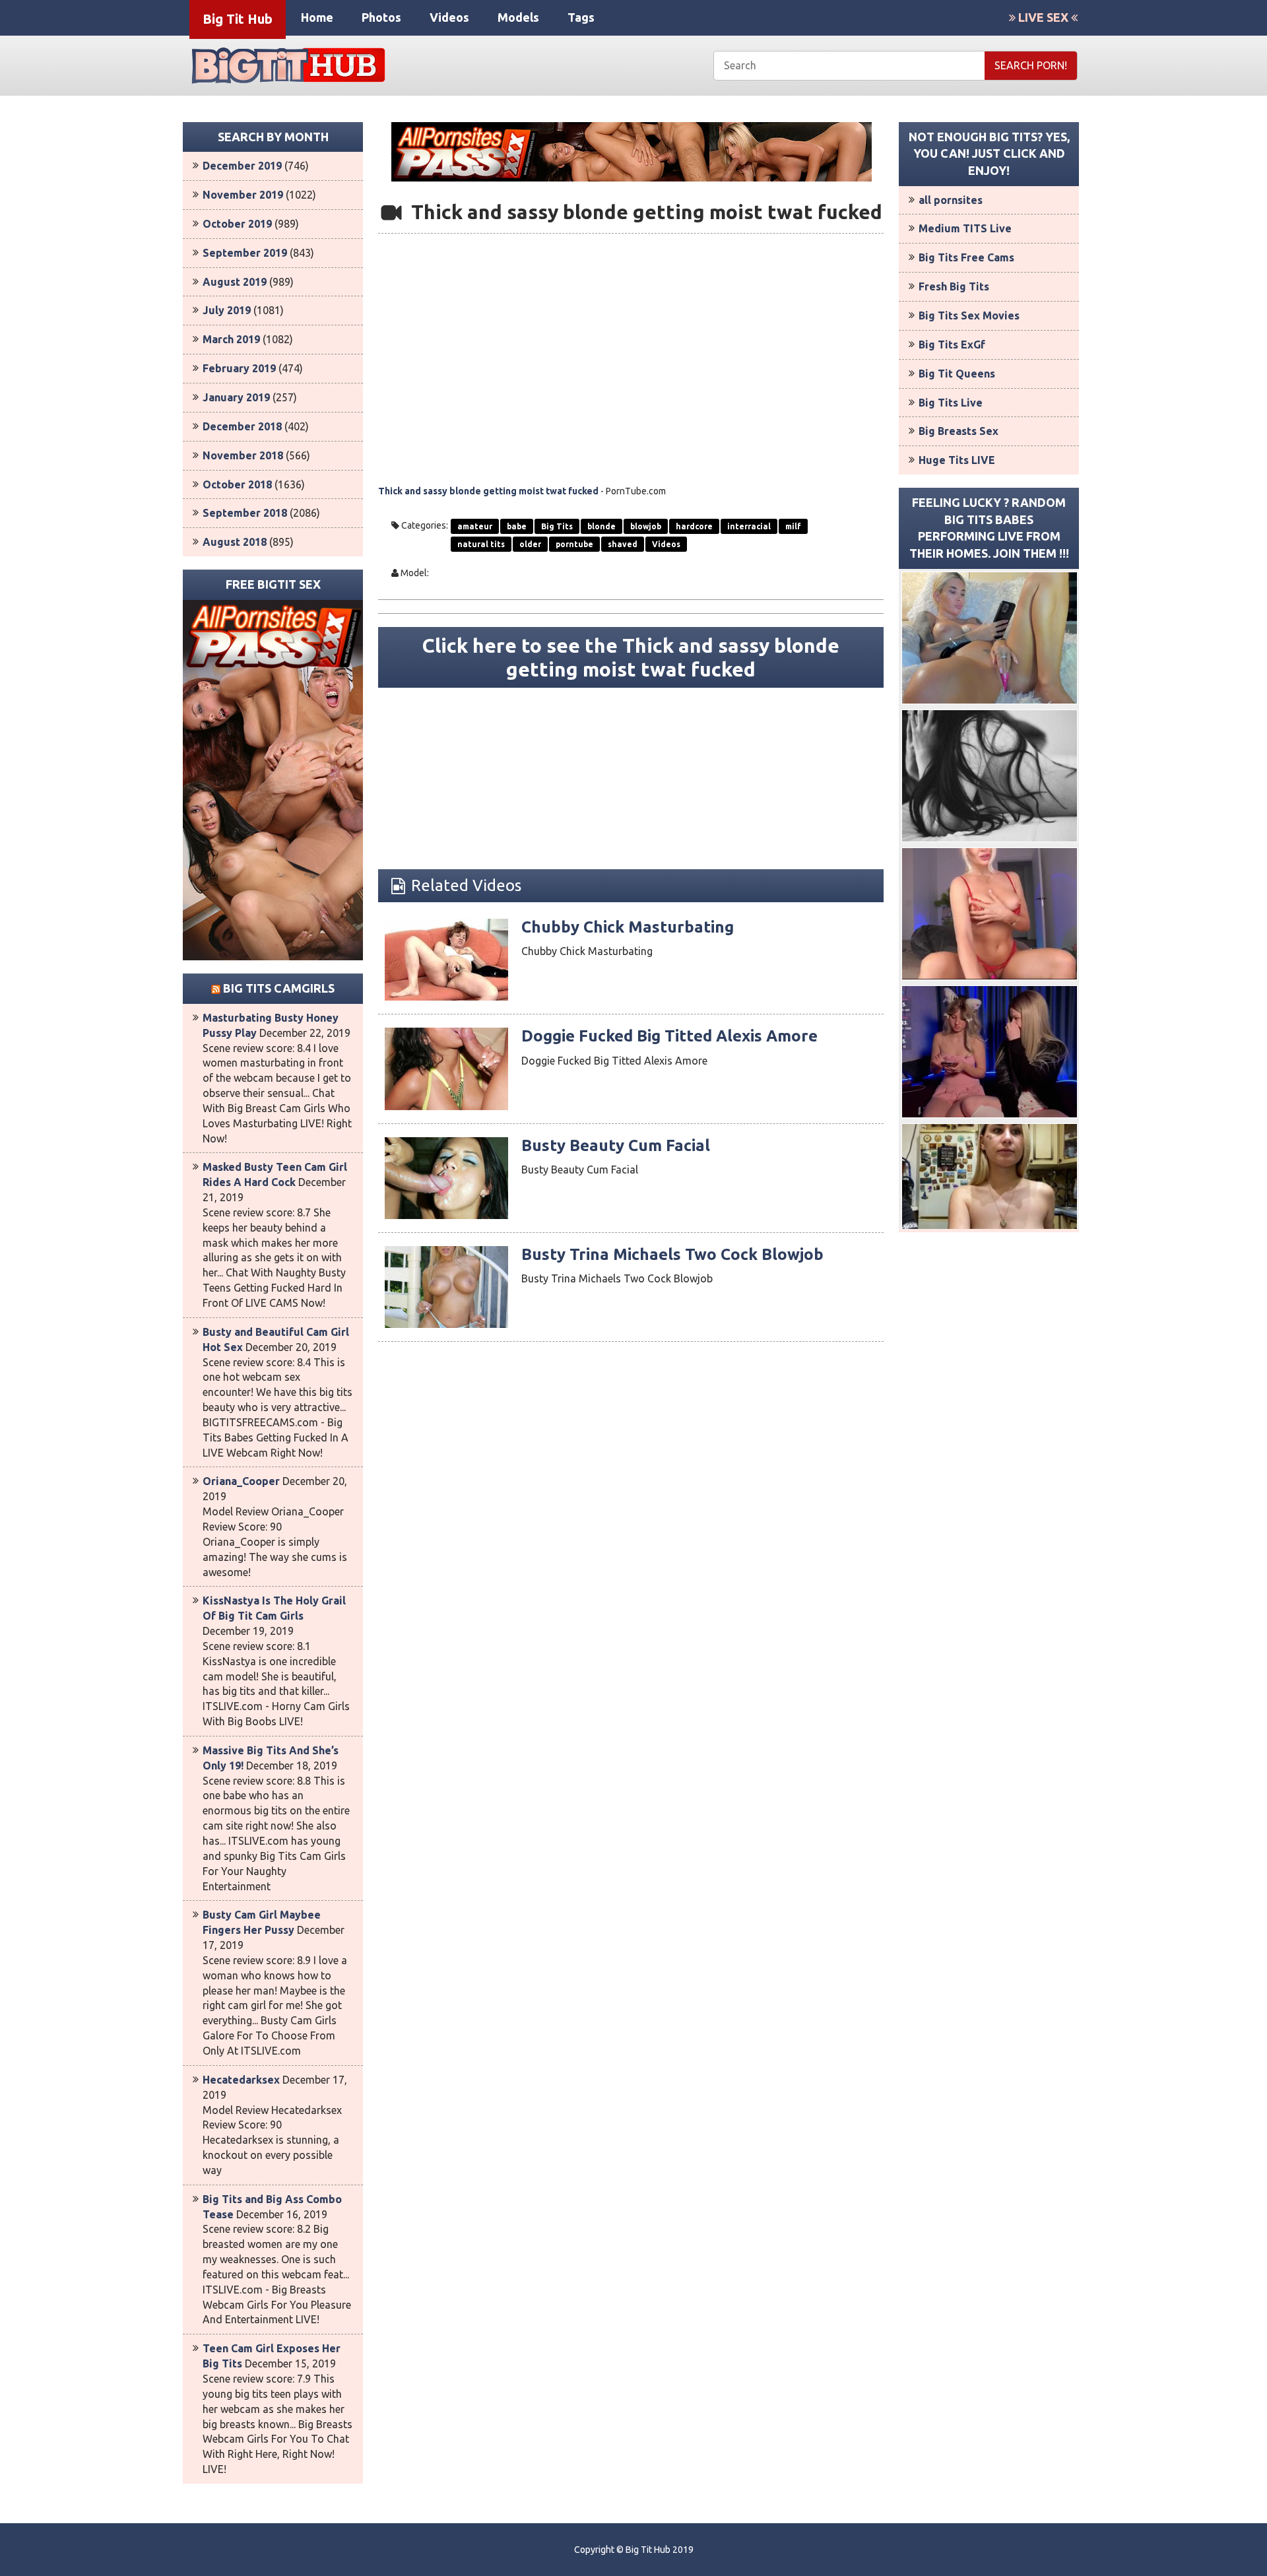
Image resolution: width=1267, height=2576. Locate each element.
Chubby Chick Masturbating (628, 927)
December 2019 (242, 166)
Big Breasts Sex (958, 431)
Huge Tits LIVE (957, 460)
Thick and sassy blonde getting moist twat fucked (488, 491)
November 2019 (243, 195)
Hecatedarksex (241, 2080)
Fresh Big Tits (954, 286)
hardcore (694, 526)
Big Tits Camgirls (279, 988)
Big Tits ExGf (952, 345)
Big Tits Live (951, 403)
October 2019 (237, 224)
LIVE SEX (1043, 17)
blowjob (646, 526)
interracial (749, 526)
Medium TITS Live (965, 228)
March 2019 (231, 339)
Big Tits (557, 526)
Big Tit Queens (957, 374)
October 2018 (237, 484)
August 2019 (235, 282)
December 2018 (242, 426)
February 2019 (239, 368)
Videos (449, 17)
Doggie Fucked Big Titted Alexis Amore (669, 1036)
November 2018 (243, 455)
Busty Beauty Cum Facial (616, 1145)
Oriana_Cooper (241, 1481)
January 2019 (236, 397)
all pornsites (951, 200)
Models (518, 17)
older (530, 544)
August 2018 (235, 542)
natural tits (481, 544)
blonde (601, 526)
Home (317, 17)
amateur (475, 526)
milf (793, 526)
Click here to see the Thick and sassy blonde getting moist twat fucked (631, 657)
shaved (623, 544)
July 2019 (227, 310)
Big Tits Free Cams (966, 257)
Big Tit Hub (238, 19)
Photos (381, 17)
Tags (581, 17)
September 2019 (245, 253)
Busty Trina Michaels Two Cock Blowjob (672, 1254)
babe (517, 526)
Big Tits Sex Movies (969, 315)
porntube (574, 544)
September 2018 (245, 513)
